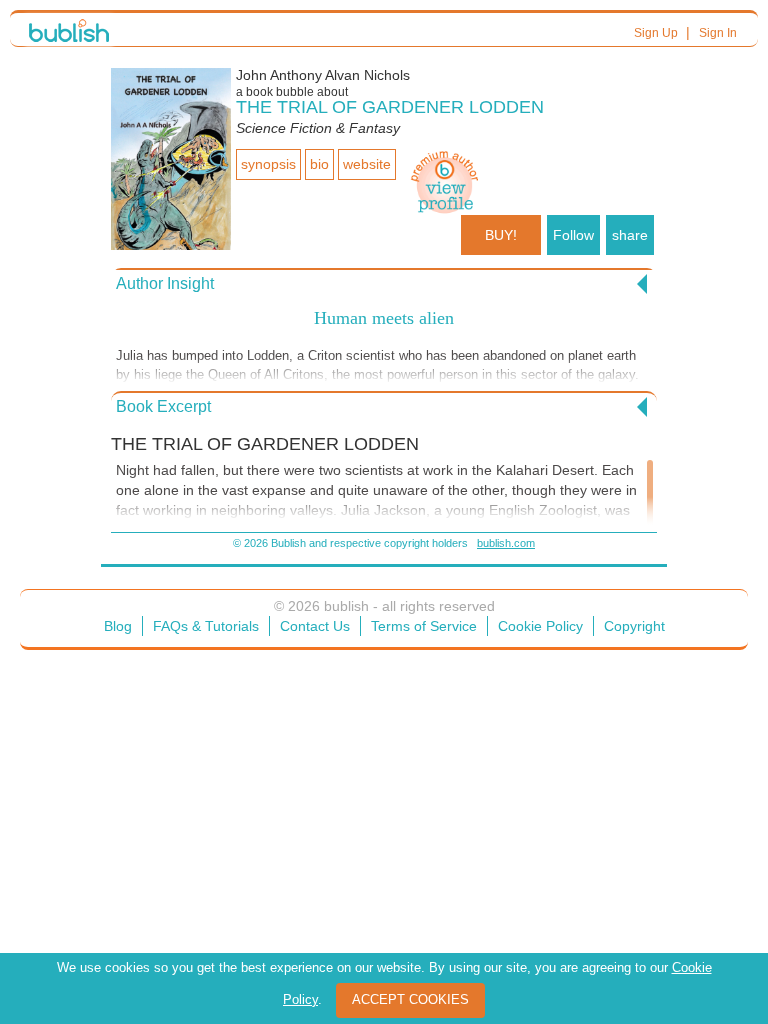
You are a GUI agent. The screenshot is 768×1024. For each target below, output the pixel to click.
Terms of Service (424, 626)
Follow (573, 235)
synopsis (268, 164)
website (367, 164)
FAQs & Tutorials (206, 626)
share (630, 235)
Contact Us (315, 626)
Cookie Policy (540, 626)
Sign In (718, 33)
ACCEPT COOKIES (410, 999)
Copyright (634, 626)
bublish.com (506, 543)
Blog (118, 626)
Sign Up (656, 33)
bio (319, 164)
